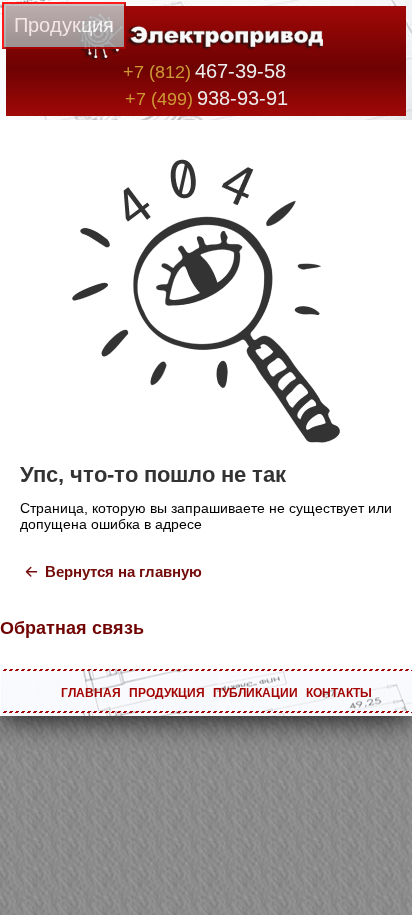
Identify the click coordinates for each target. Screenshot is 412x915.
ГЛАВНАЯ (91, 693)
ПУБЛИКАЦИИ (255, 693)
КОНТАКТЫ (339, 693)
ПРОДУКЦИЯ (167, 693)
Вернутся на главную (123, 571)
